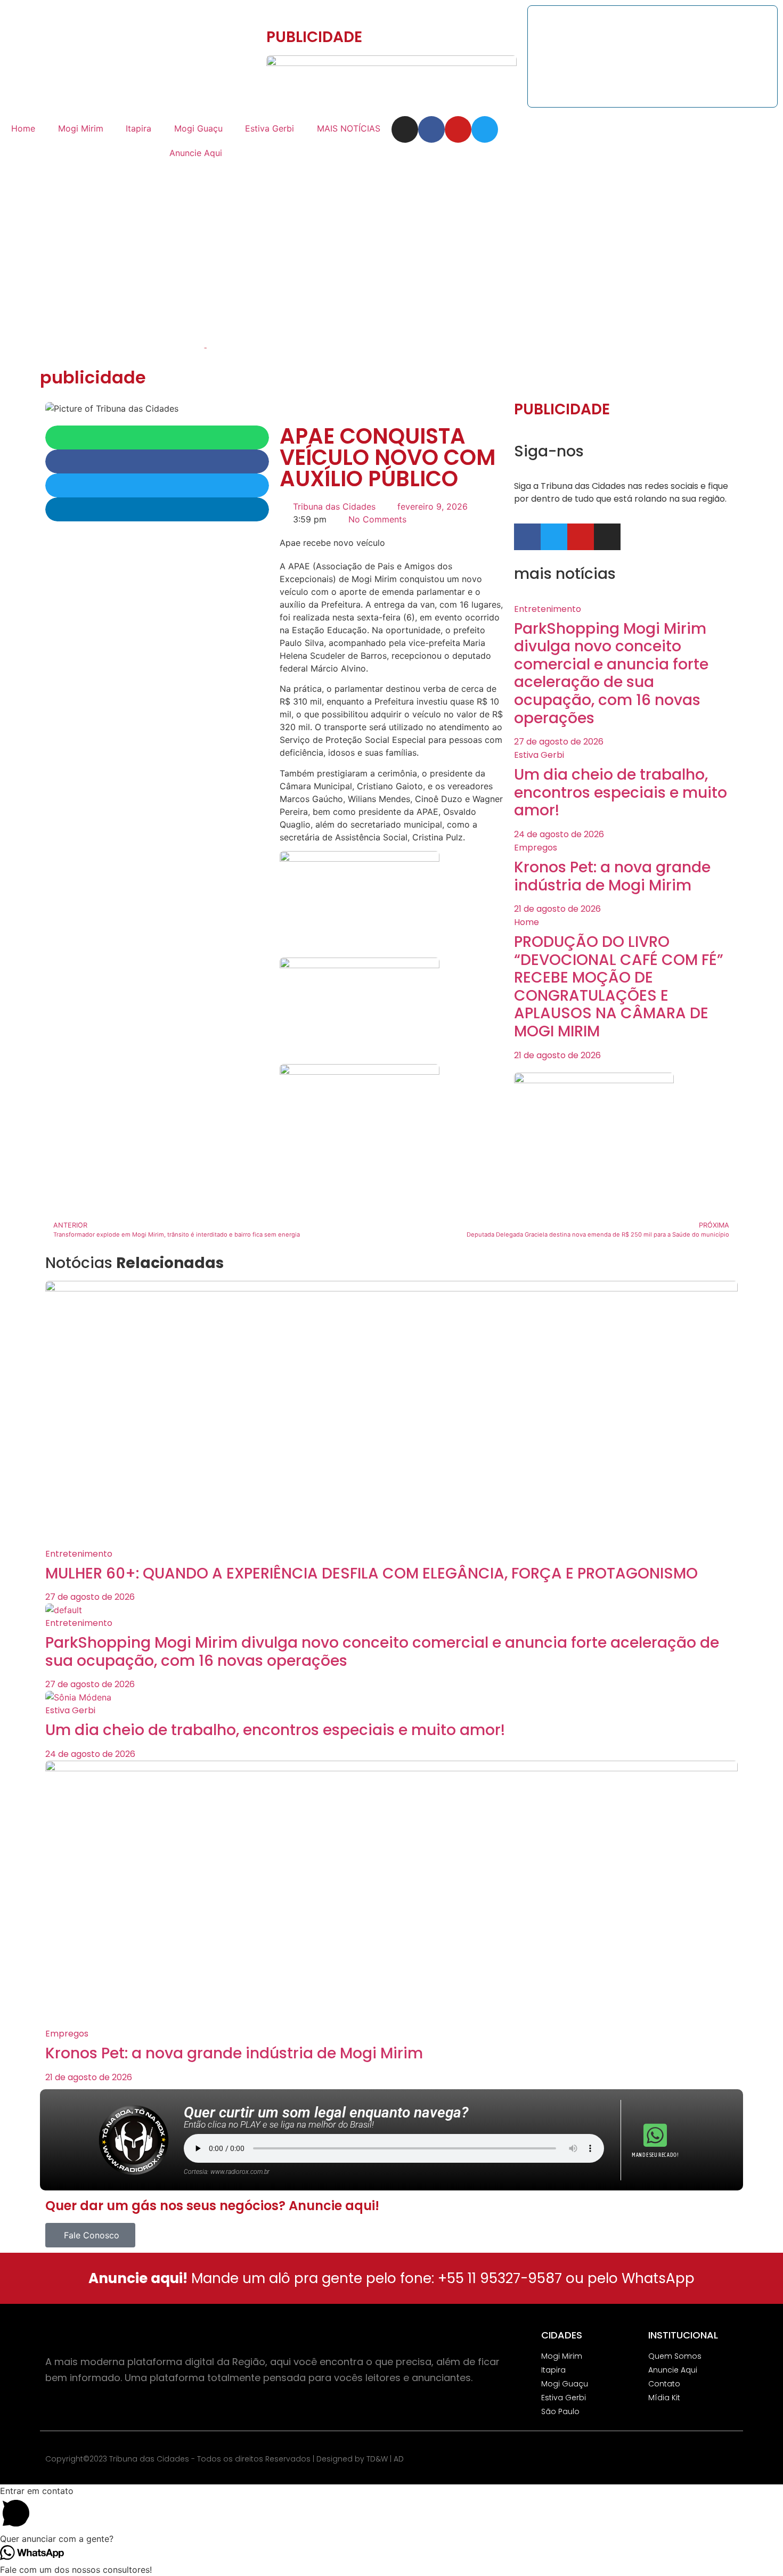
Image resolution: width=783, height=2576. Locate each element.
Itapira (138, 128)
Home (23, 128)
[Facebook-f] (431, 129)
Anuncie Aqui (196, 153)
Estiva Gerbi (270, 128)
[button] (157, 437)
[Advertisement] (391, 245)
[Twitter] (485, 129)
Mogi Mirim (81, 128)
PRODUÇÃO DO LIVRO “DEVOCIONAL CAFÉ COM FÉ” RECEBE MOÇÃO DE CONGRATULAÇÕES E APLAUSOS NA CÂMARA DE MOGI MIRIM (619, 987)
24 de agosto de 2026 (559, 834)
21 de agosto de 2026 (557, 909)
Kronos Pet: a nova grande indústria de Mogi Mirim (612, 876)
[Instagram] (405, 129)
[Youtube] (458, 129)
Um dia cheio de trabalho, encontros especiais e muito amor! (621, 792)
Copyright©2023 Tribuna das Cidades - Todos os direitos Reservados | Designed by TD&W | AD (225, 2459)
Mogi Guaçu (198, 128)
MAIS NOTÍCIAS (349, 128)
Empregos (536, 848)
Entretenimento (548, 609)
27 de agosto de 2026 (559, 742)
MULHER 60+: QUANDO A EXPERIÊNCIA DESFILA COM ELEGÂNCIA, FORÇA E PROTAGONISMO (372, 1573)
